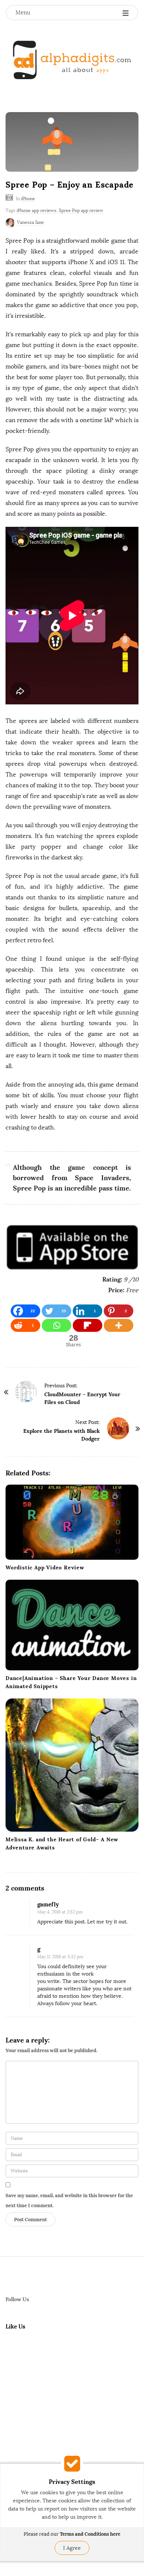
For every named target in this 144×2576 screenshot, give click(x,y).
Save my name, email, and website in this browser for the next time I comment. (69, 2200)
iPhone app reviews (37, 211)
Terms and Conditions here (90, 2534)
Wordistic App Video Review (45, 1568)
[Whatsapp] (56, 1325)
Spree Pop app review (81, 211)
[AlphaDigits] (72, 60)
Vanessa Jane (30, 222)
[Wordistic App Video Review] (72, 1522)
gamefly (48, 1904)
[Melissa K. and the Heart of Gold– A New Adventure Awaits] (72, 1765)
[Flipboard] (88, 1325)
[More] (119, 1325)
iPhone (28, 199)
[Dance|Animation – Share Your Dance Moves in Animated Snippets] (72, 1625)
